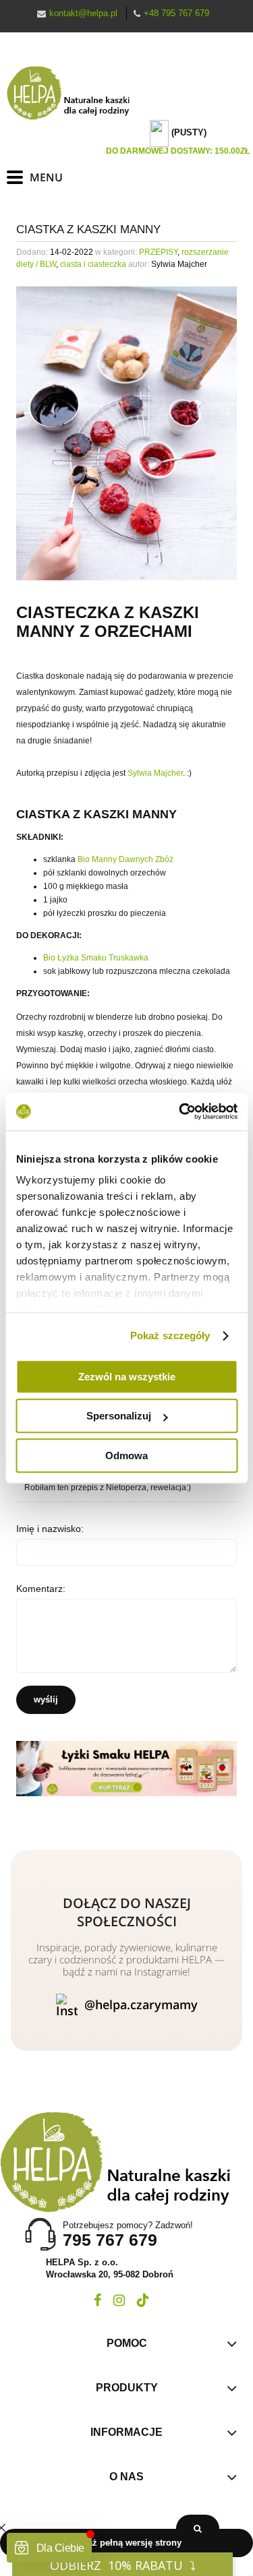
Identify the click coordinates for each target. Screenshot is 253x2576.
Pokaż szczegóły (170, 1336)
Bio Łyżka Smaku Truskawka (96, 958)
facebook (97, 2300)
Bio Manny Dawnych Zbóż (125, 859)
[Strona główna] (74, 93)
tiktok (143, 2300)
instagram (119, 2300)
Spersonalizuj (119, 1416)
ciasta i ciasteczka (93, 264)
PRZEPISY (158, 252)
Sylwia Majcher (155, 773)
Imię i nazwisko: (50, 1529)
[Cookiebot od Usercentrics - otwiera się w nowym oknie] (180, 1111)
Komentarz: (41, 1589)
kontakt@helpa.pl (83, 13)
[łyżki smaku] (126, 1768)
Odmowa (126, 1455)
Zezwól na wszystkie (127, 1377)
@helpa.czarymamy (141, 2004)
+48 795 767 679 (176, 13)
